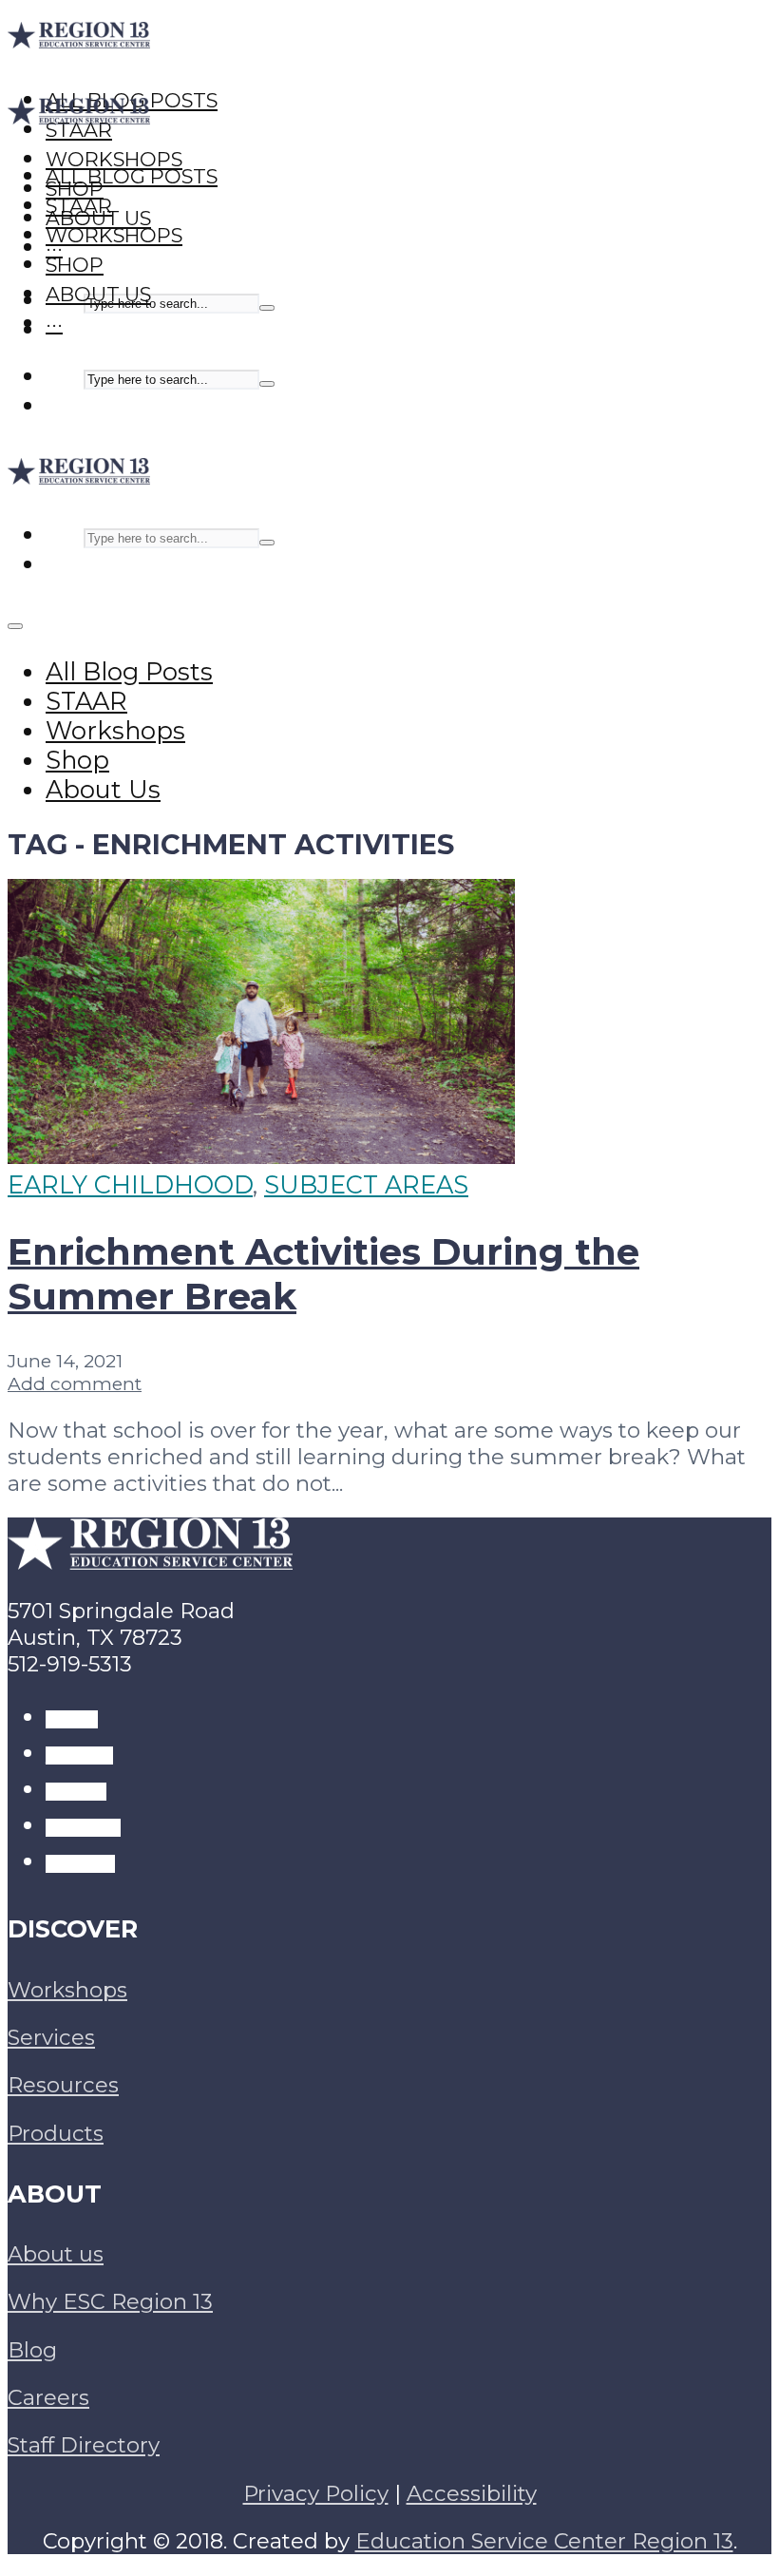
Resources (63, 2085)
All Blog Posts (132, 176)
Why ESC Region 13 (110, 2301)
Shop (75, 265)
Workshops (114, 235)
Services (51, 2037)
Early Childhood (130, 1184)
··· (54, 324)
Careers (48, 2397)
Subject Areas (366, 1184)
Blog (32, 2350)
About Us (98, 294)
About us (56, 2254)
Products (56, 2133)
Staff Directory (84, 2445)
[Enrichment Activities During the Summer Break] (261, 1155)
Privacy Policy (316, 2493)
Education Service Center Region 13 (544, 2541)
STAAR (79, 206)
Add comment (75, 1383)
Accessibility (472, 2493)
